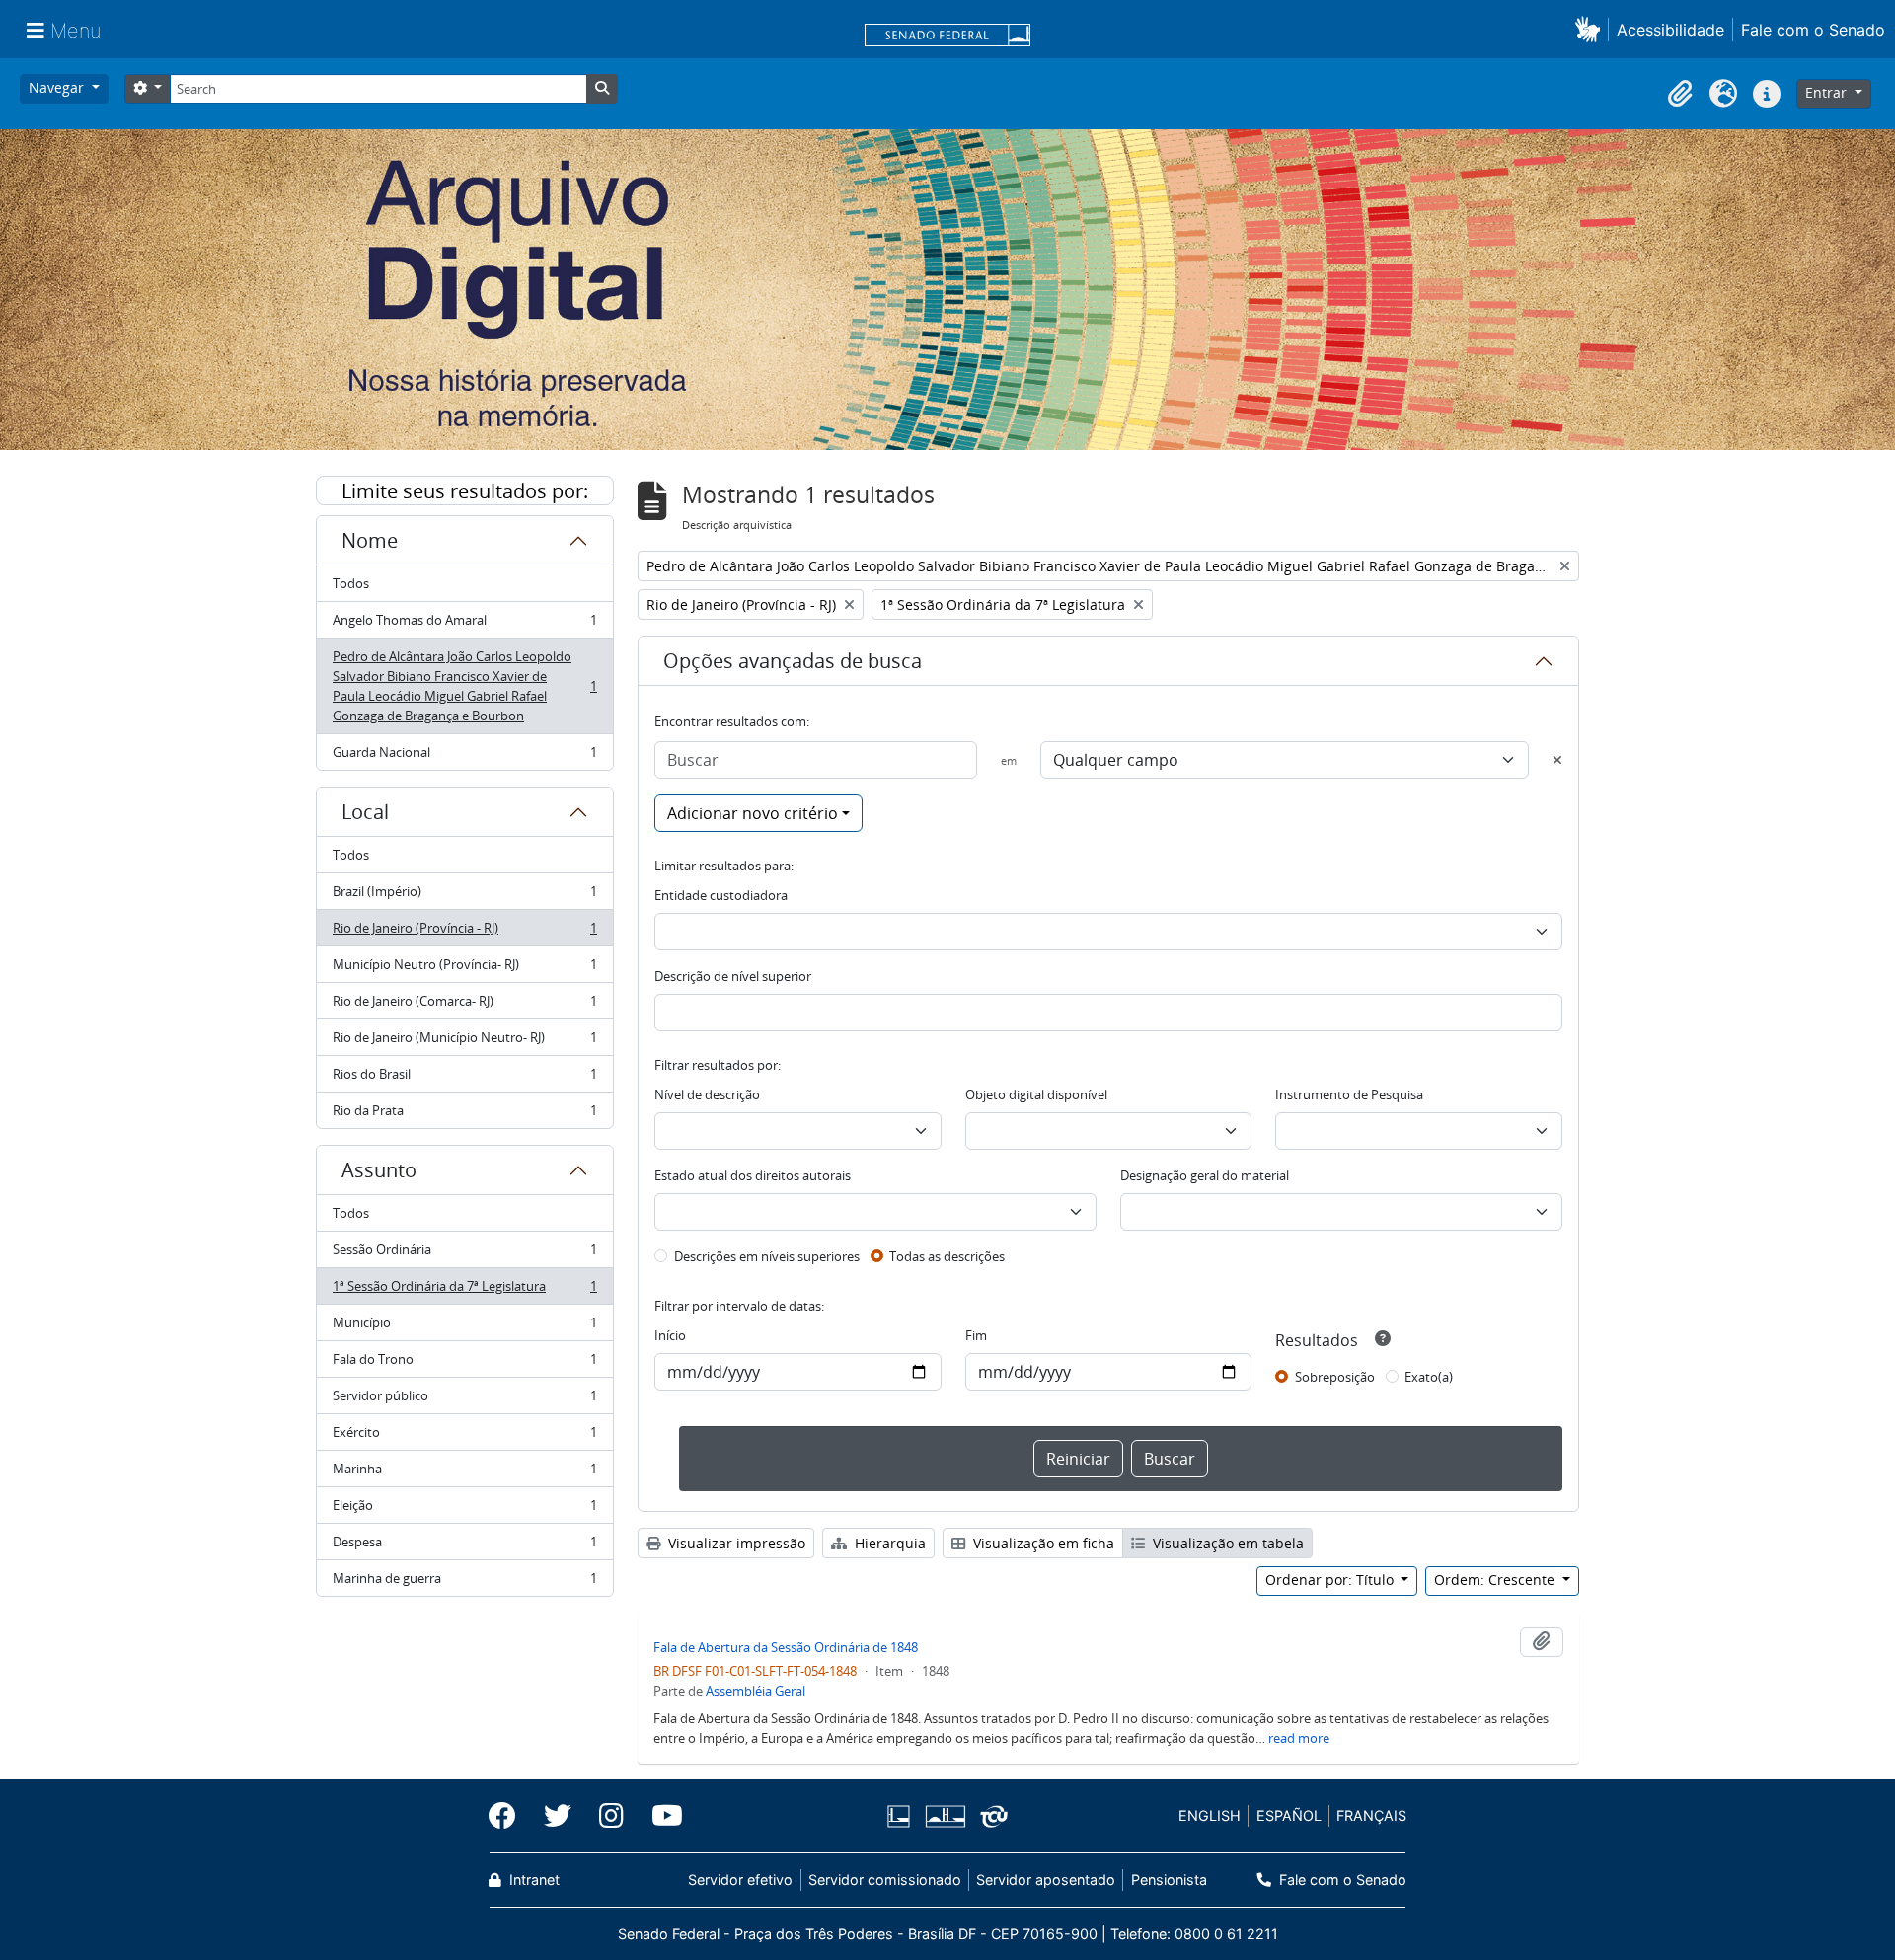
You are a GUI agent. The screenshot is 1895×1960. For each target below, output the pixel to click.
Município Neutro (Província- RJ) (464, 969)
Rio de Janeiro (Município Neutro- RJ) (464, 1042)
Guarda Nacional (464, 756)
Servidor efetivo (740, 1880)
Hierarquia (888, 1543)
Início (670, 1335)
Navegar (58, 87)
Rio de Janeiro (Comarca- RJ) (464, 1006)
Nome (370, 540)
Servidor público (464, 1400)
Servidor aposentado (1046, 1880)
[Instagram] (611, 1816)
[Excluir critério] (1557, 760)
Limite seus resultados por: (465, 491)
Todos (351, 583)
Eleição (464, 1510)
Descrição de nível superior (733, 976)
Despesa (464, 1546)
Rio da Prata (464, 1115)
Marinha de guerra (464, 1583)
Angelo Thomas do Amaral (464, 625)
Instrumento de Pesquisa (1349, 1094)
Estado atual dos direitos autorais (753, 1175)
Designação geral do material (1205, 1175)
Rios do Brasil (464, 1079)
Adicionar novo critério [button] (753, 813)
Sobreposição (1335, 1377)
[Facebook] (509, 1816)
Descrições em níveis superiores (767, 1256)
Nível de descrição (707, 1094)
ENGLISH (1210, 1815)
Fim (976, 1335)
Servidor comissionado (885, 1880)
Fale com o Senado (1813, 30)
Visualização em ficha (1042, 1543)
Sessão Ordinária (464, 1254)
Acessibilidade (1670, 30)
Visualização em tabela (1226, 1543)
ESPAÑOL (1289, 1815)
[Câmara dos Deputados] (902, 1816)
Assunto (379, 1170)
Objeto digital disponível (1036, 1094)
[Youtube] (660, 1816)
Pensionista (1169, 1880)
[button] (1592, 29)
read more (1299, 1738)
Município (464, 1327)
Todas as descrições (947, 1256)
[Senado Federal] (947, 37)
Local (365, 812)
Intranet (532, 1880)
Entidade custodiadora (721, 895)
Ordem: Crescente (1496, 1580)
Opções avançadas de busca (793, 661)
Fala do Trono (464, 1364)
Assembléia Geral (756, 1691)
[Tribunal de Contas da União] (990, 1816)
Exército (464, 1437)
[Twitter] (558, 1816)
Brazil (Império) (464, 896)
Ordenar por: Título (1331, 1580)
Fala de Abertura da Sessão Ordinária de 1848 (786, 1647)
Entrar (1828, 92)
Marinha (464, 1473)
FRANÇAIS (1371, 1815)
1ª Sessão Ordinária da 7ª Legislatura (464, 1291)
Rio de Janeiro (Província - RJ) (464, 933)
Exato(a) (1429, 1377)
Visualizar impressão (735, 1543)
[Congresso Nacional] (945, 1816)
